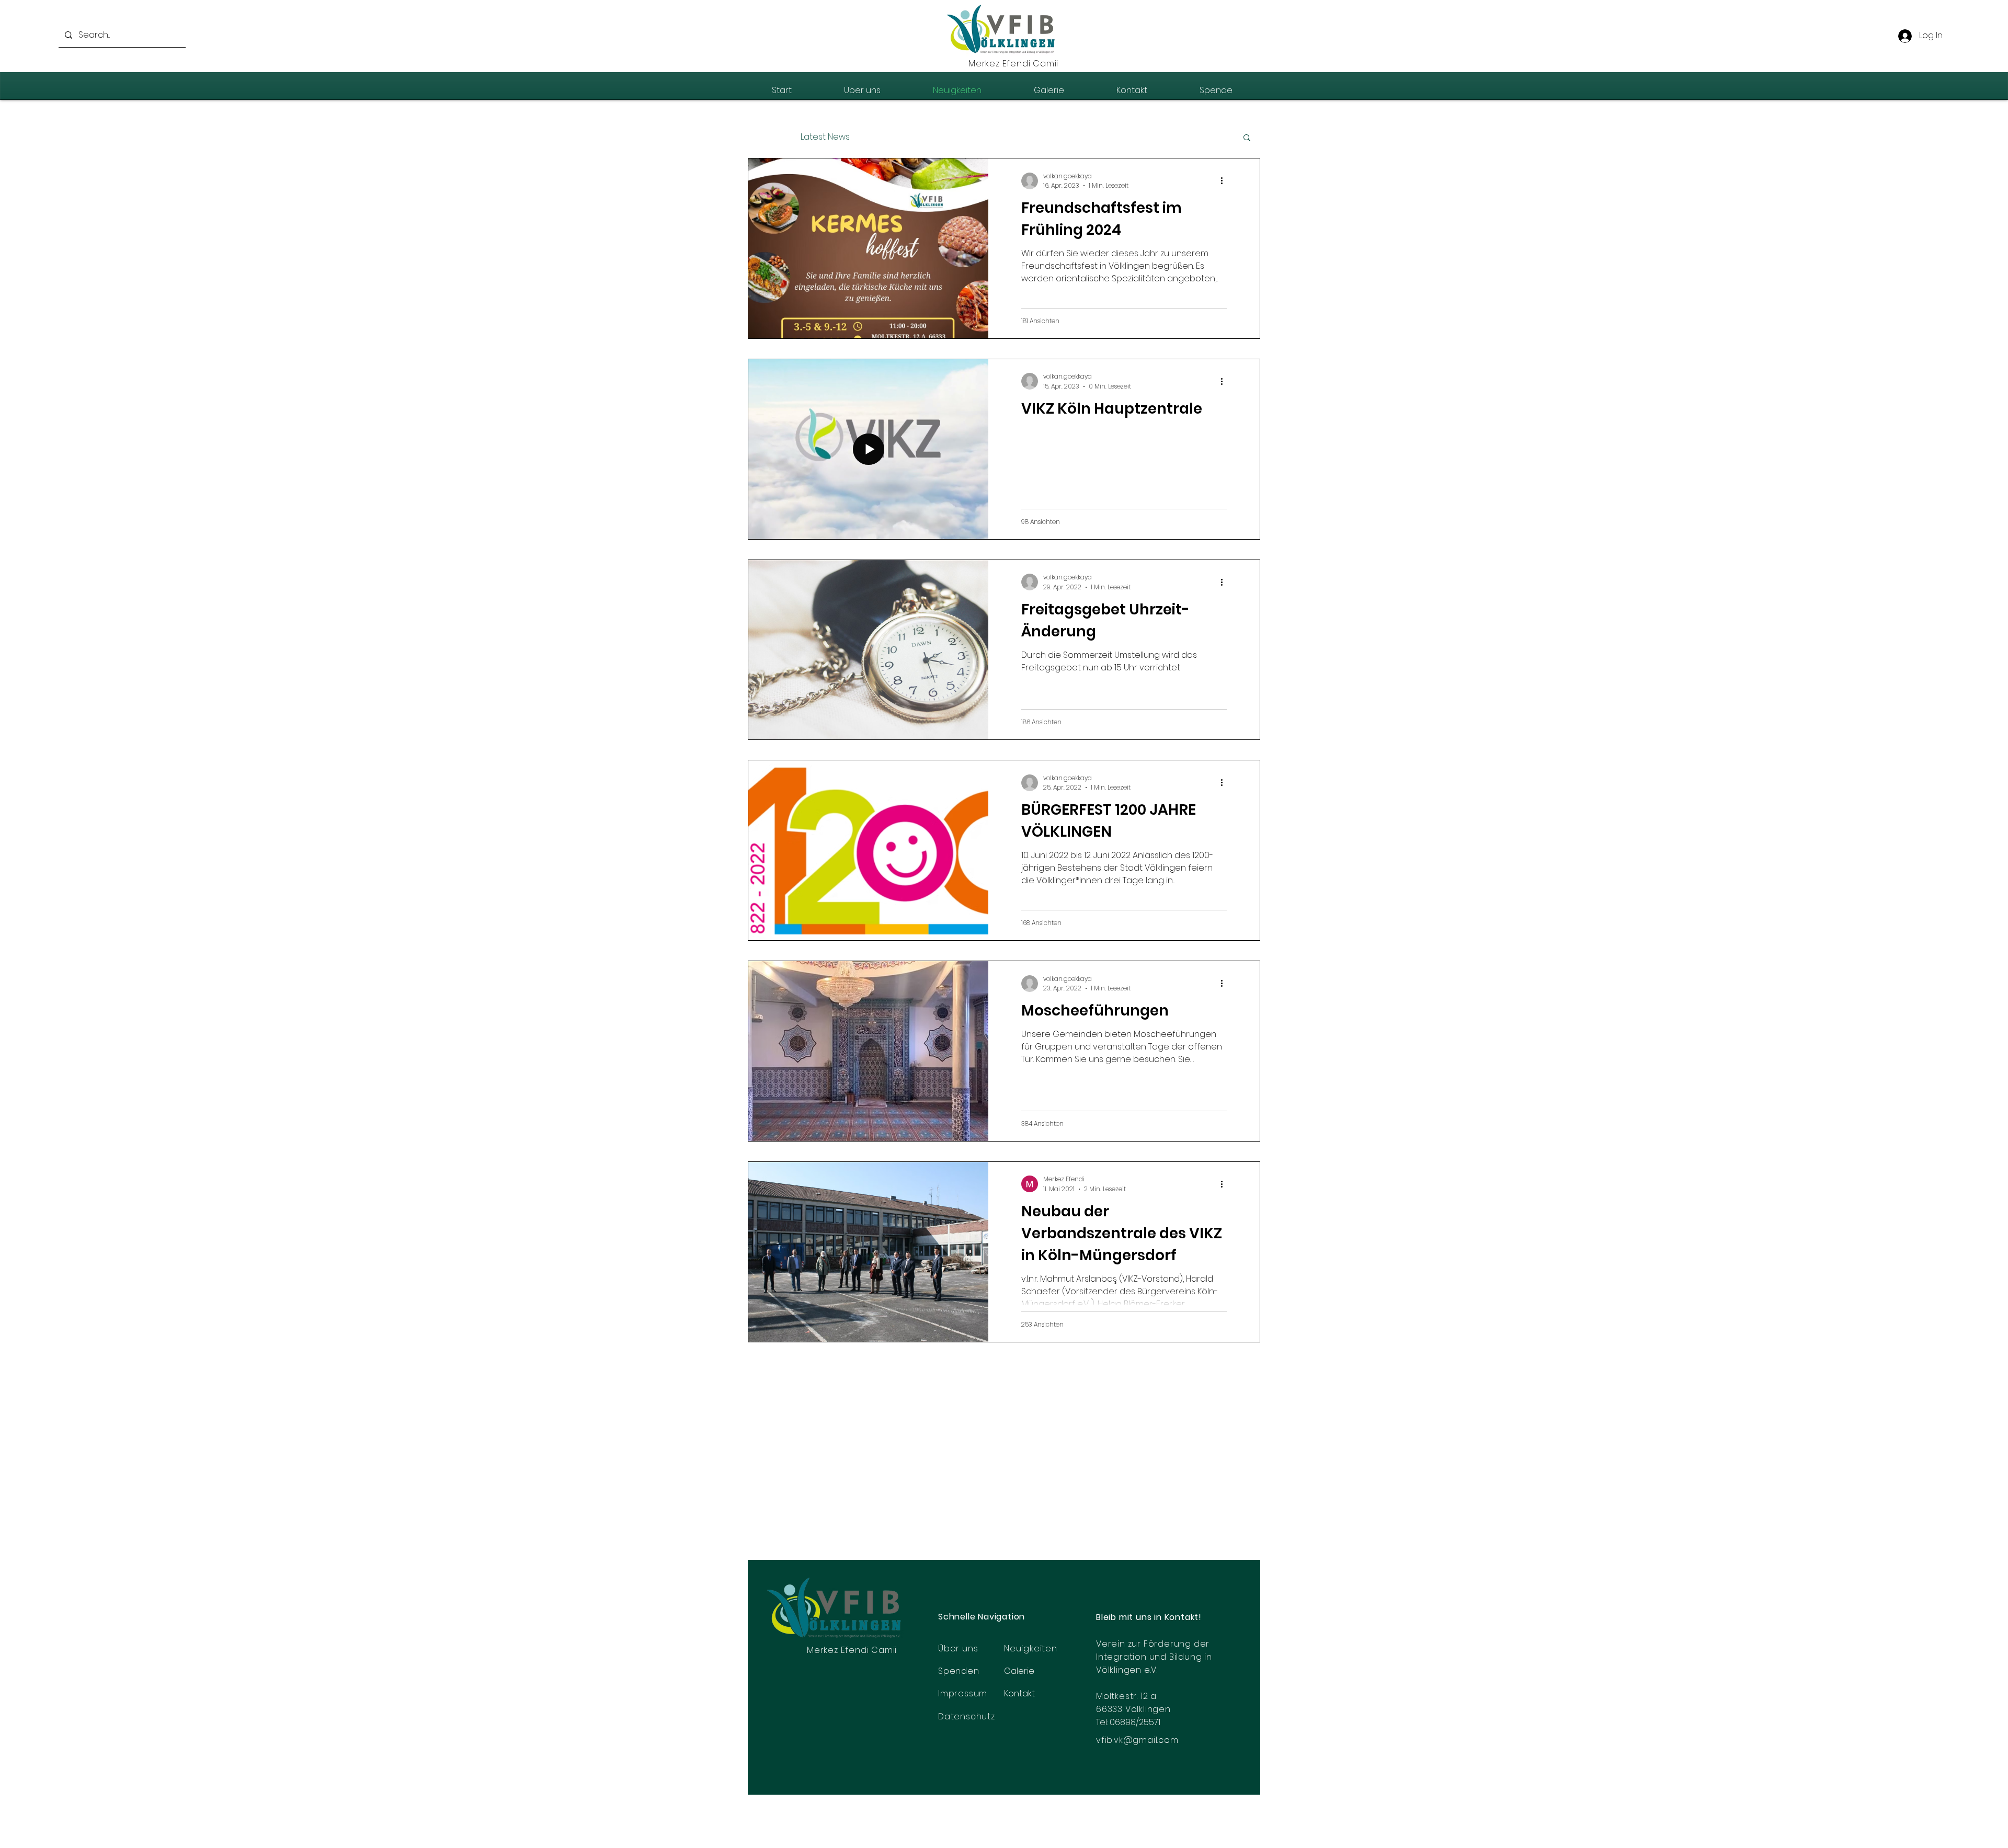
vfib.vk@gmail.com (1137, 1740)
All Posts (764, 137)
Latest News (825, 137)
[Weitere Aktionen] (1225, 181)
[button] (1247, 138)
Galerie (1019, 1671)
